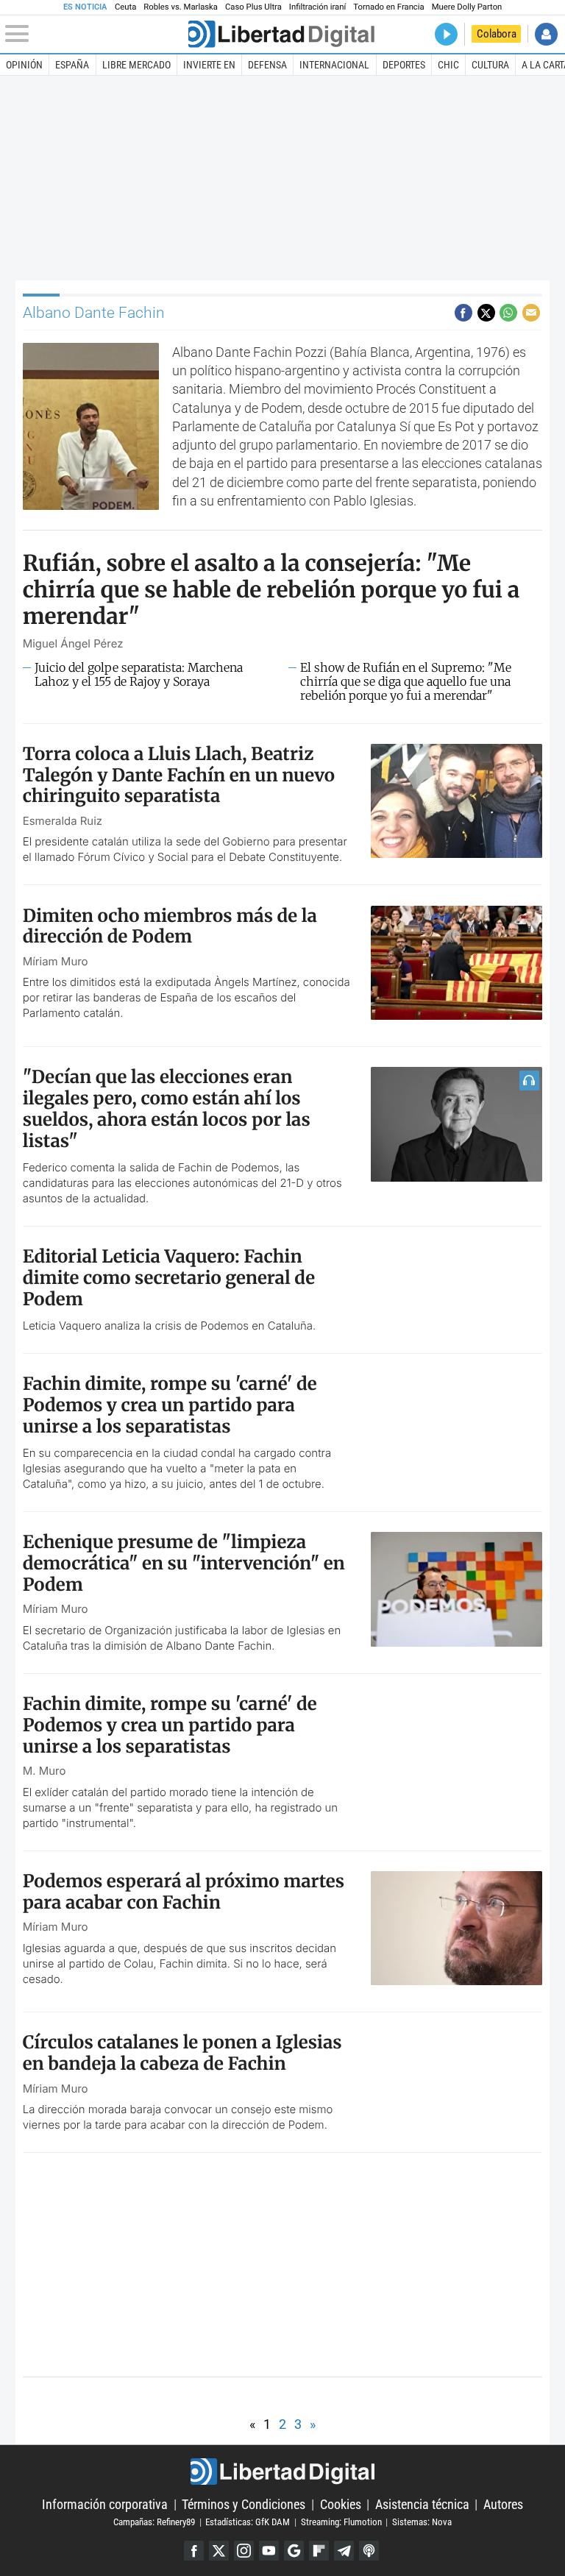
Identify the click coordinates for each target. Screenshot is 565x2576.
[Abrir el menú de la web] (95, 34)
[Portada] (281, 34)
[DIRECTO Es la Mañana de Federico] (446, 34)
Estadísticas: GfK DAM (248, 2522)
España (72, 65)
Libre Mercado (136, 65)
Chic (448, 65)
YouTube (269, 2551)
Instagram (244, 2551)
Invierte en (209, 65)
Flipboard (319, 2551)
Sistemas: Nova (422, 2522)
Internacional (334, 65)
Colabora (497, 34)
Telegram (344, 2551)
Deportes (404, 65)
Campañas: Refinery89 (154, 2522)
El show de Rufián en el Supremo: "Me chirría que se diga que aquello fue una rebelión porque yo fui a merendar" (406, 682)
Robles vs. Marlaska (181, 7)
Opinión (24, 65)
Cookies (341, 2504)
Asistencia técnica (422, 2504)
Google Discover (294, 2551)
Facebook (194, 2551)
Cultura (490, 65)
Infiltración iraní (317, 7)
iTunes (369, 2551)
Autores (503, 2504)
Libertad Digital (282, 2472)
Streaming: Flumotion (341, 2522)
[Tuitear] (486, 313)
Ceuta (125, 7)
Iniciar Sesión (546, 34)
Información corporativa (105, 2504)
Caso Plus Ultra (253, 7)
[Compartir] (463, 313)
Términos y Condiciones (244, 2504)
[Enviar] (508, 313)
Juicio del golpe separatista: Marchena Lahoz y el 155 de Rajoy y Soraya (139, 675)
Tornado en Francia (388, 7)
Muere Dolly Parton (467, 7)
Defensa (267, 65)
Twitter (219, 2551)
